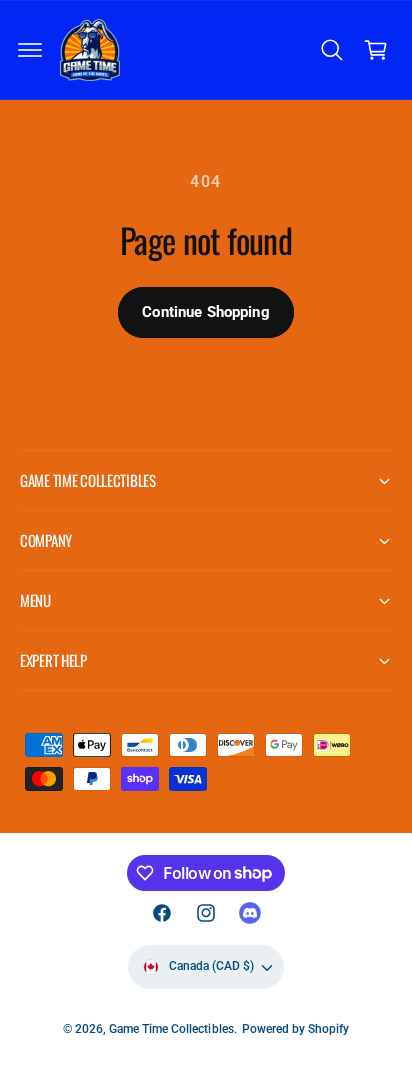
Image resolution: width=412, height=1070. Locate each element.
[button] (30, 50)
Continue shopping (206, 312)
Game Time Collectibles (171, 1029)
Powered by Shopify (295, 1029)
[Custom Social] (250, 913)
